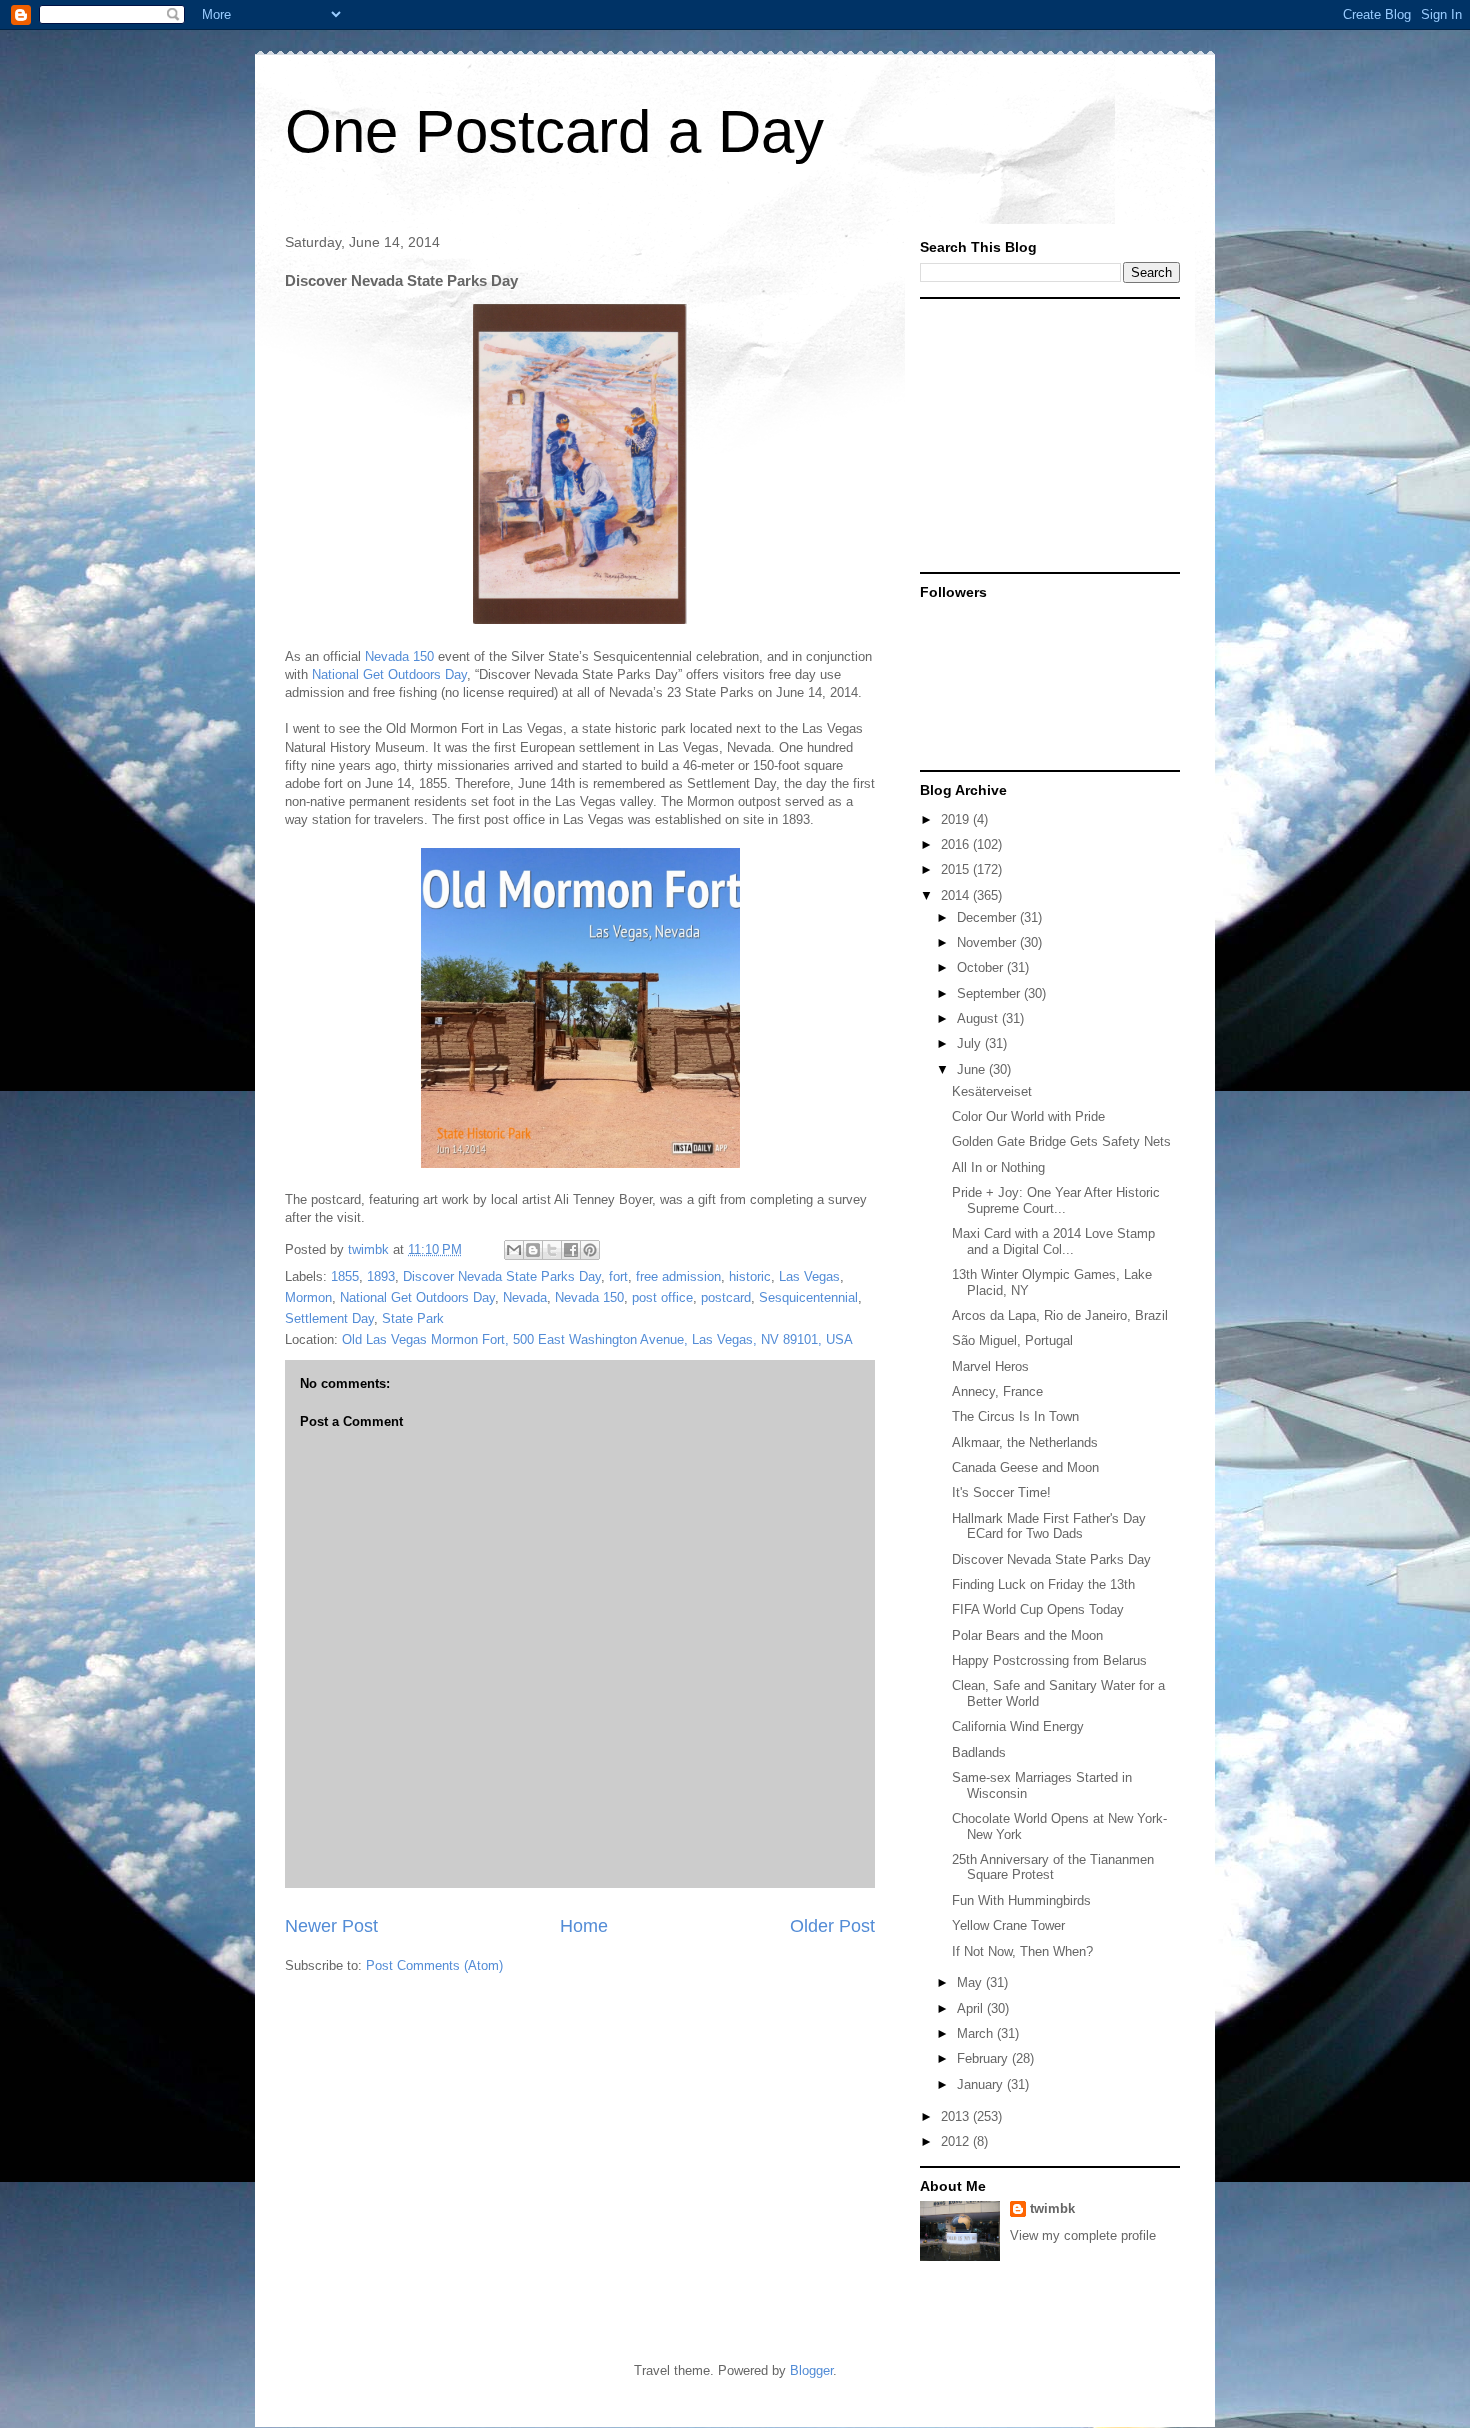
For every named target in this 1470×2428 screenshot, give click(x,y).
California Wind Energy (1018, 1726)
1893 (381, 1276)
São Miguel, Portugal (1012, 1340)
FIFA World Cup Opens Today (1038, 1609)
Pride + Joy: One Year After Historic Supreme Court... (1056, 1200)
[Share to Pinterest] (590, 1250)
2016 (957, 844)
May (971, 1982)
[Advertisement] (1045, 434)
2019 (957, 819)
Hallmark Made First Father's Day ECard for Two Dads (1049, 1526)
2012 (957, 2141)
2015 (957, 869)
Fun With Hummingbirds (1021, 1900)
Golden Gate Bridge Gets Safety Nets (1061, 1141)
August (979, 1018)
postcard (726, 1297)
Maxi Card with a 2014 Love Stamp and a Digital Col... (1053, 1241)
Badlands (979, 1752)
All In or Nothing (998, 1167)
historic (750, 1276)
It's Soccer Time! (1001, 1492)
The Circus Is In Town (1015, 1416)
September (990, 993)
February (984, 2058)
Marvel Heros (990, 1366)
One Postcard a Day (554, 131)
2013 (957, 2116)
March (977, 2033)
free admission (678, 1276)
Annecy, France (997, 1391)
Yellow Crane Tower (1008, 1925)
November (988, 942)
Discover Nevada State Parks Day (502, 1276)
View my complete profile (1083, 2235)
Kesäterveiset (992, 1091)
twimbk (1052, 2208)
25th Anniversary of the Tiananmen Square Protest (1053, 1867)
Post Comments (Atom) (434, 1965)
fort (618, 1276)
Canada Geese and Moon (1025, 1467)
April (972, 2008)
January (982, 2084)
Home (584, 1926)
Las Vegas (809, 1276)
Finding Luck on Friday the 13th (1043, 1584)
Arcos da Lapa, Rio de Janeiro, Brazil (1060, 1315)
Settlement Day (329, 1318)
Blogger (811, 2370)
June (973, 1069)
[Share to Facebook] (571, 1250)
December (988, 917)
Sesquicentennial (808, 1297)
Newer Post (331, 1926)
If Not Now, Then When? (1022, 1951)
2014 (957, 895)
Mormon (308, 1297)
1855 (345, 1276)
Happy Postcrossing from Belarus (1049, 1660)
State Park (413, 1318)
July (971, 1043)
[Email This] (514, 1250)
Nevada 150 (399, 656)
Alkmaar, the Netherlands (1025, 1442)
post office (662, 1297)
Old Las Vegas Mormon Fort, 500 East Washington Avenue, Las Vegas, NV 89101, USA (597, 1339)
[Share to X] (552, 1250)
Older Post (832, 1926)
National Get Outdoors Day (389, 674)
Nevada (525, 1297)
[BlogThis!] (533, 1250)
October (982, 967)
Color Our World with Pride (1028, 1116)
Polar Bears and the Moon (1027, 1635)
